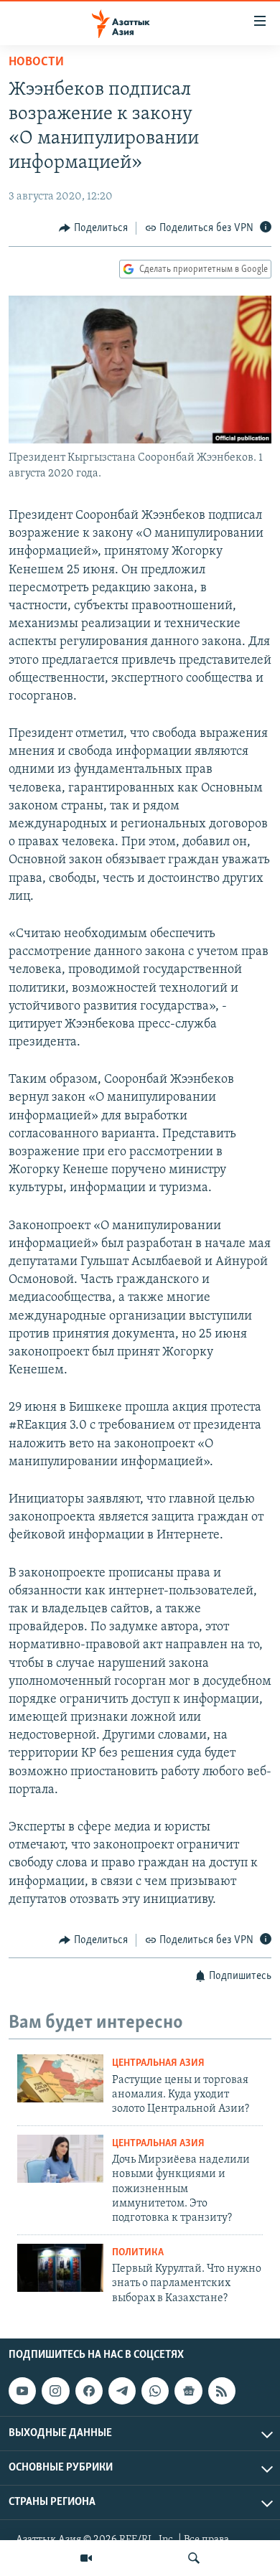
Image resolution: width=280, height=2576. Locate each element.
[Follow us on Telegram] (122, 2391)
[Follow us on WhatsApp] (155, 2391)
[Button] (93, 228)
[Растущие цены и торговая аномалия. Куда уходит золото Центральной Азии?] (60, 2078)
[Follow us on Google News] (188, 2391)
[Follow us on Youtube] (22, 2391)
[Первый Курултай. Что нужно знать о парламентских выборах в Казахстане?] (60, 2268)
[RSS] (222, 2391)
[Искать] (194, 2558)
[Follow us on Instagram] (55, 2391)
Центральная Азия (158, 2063)
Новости (36, 62)
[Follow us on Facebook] (89, 2391)
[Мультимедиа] (86, 2558)
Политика (138, 2253)
